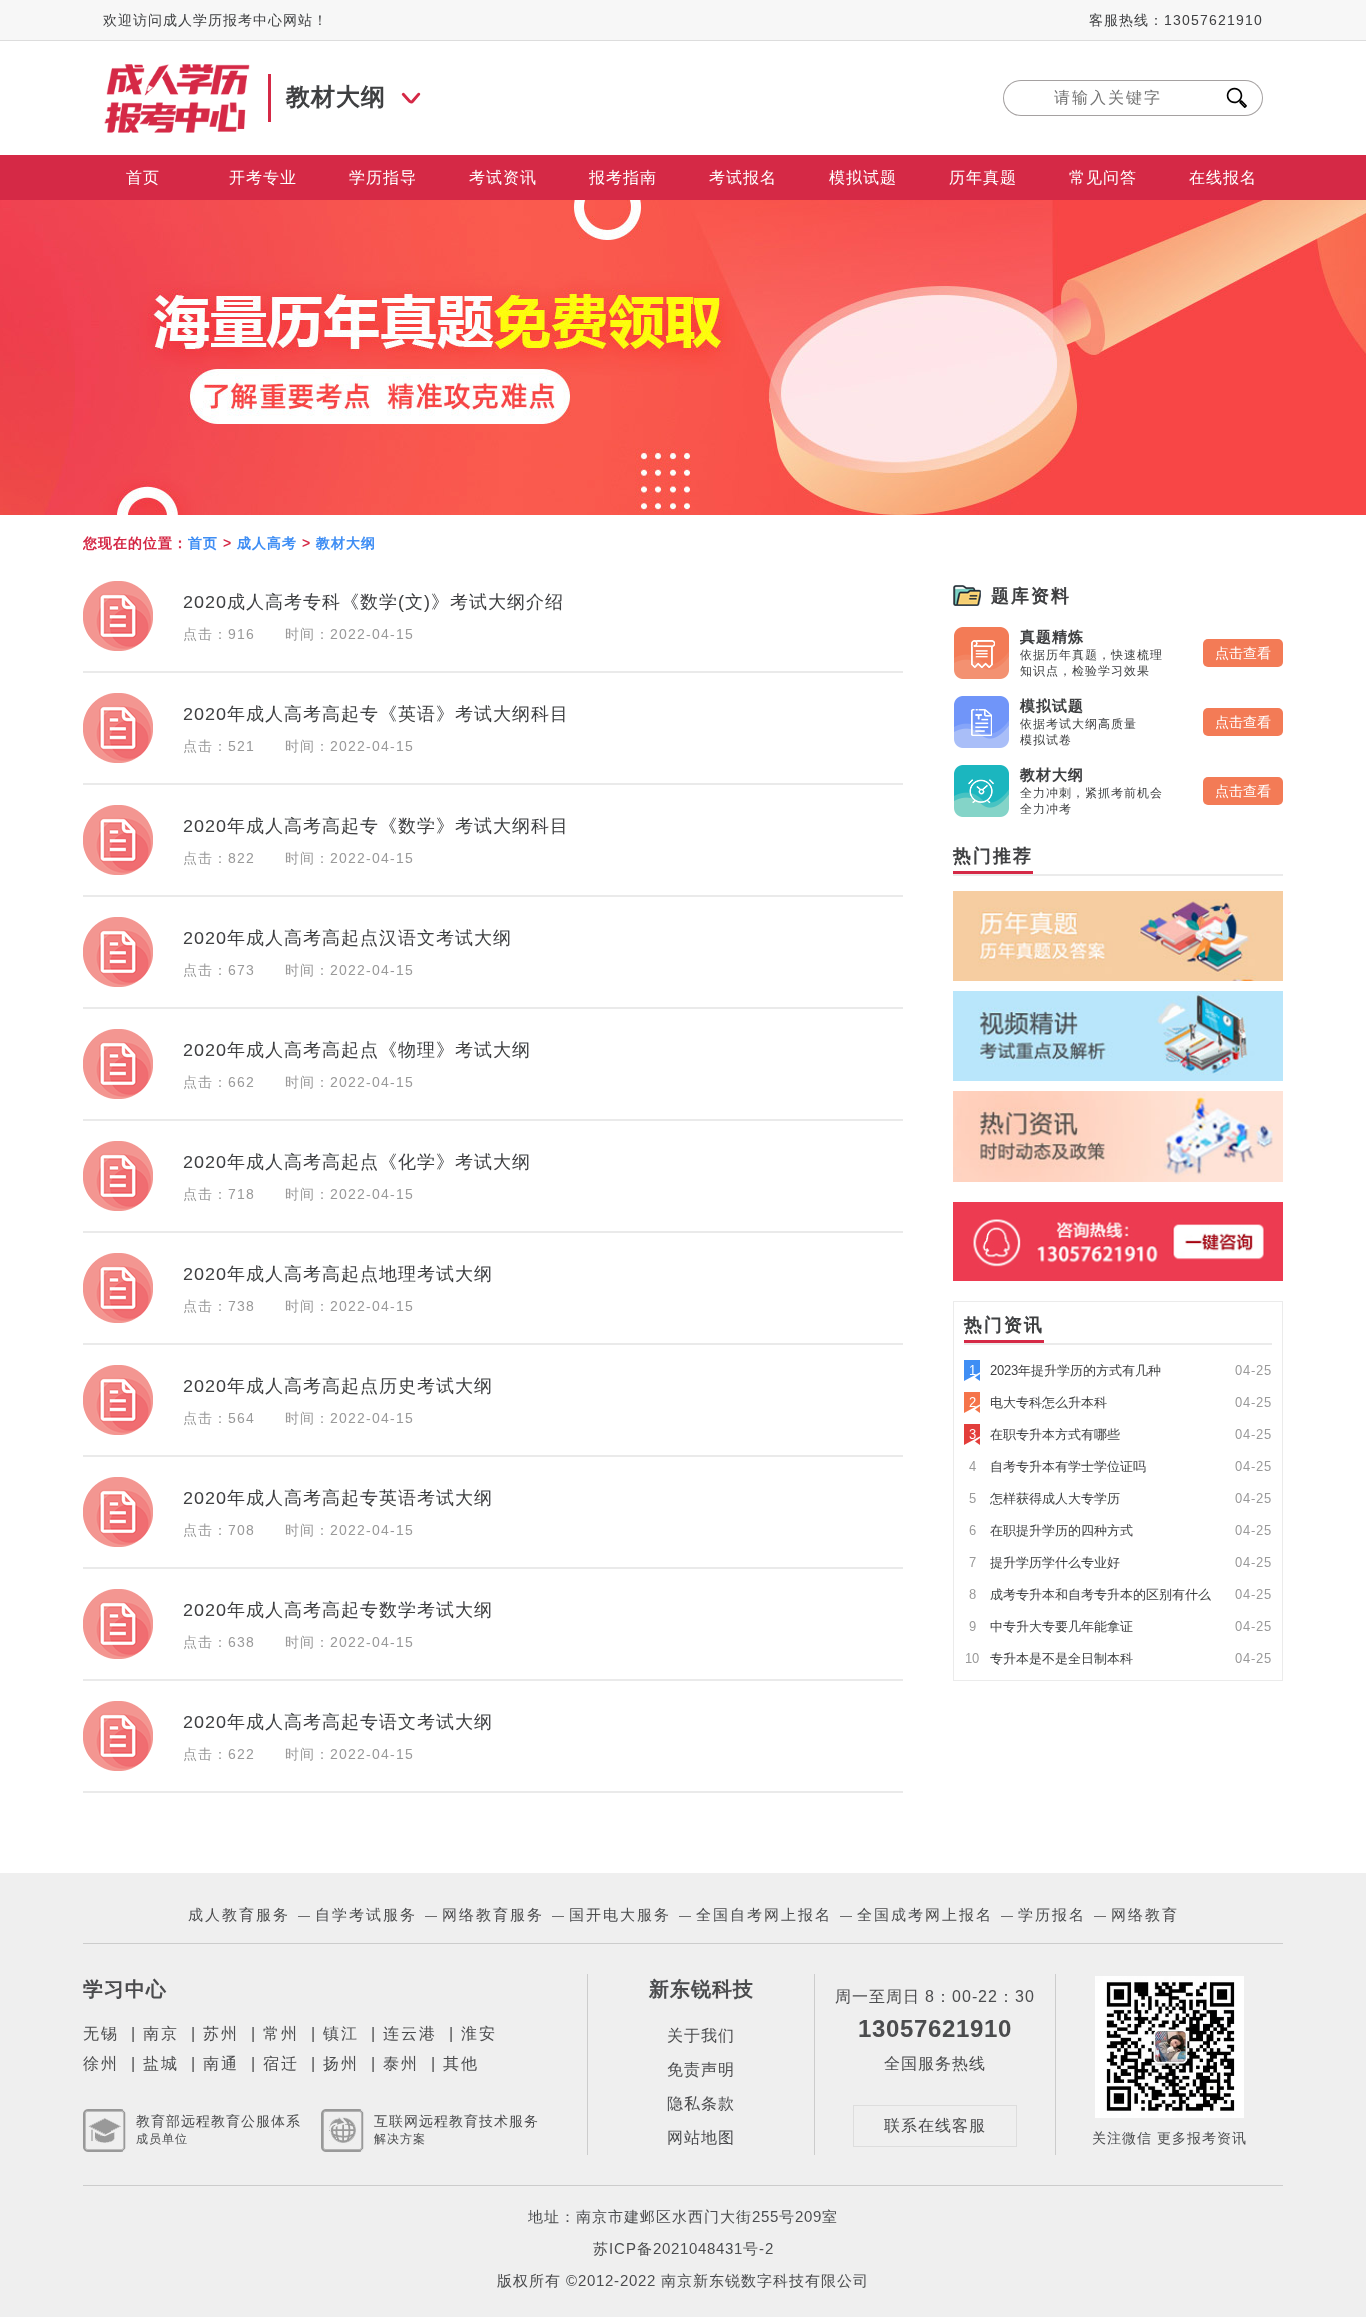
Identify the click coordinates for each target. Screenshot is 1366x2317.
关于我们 (701, 2035)
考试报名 (743, 177)
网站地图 (701, 2137)
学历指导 (383, 177)
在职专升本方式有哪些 (1044, 1434)
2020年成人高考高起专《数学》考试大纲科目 (376, 826)
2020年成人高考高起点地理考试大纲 (338, 1274)
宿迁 (281, 2063)
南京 (161, 2033)
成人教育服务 (239, 1914)
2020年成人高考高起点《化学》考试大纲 (357, 1162)
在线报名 (1223, 177)
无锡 (101, 2033)
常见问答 (1103, 177)
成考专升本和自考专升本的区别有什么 (1090, 1594)
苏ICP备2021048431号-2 (683, 2248)
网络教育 (1145, 1914)
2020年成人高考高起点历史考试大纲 (338, 1386)
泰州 (401, 2063)
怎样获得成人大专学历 (1044, 1498)
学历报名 (1052, 1914)
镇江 (341, 2033)
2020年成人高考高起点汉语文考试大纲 (347, 938)
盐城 (161, 2063)
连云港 (410, 2033)
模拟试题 (863, 177)
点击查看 (1243, 653)
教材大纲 (346, 543)
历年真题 (983, 177)
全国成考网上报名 (925, 1914)
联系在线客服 (935, 2125)
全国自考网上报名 (764, 1914)
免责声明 (701, 2069)
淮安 (479, 2033)
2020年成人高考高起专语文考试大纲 (338, 1722)
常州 (281, 2033)
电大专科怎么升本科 (1038, 1402)
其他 (461, 2063)
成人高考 (267, 543)
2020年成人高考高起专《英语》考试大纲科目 (376, 714)
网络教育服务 (493, 1914)
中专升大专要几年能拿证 (1051, 1626)
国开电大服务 (620, 1914)
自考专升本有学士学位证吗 (1057, 1466)
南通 (221, 2063)
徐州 (101, 2063)
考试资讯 (503, 177)
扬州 (341, 2063)
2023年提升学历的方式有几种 (1065, 1370)
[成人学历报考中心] (178, 72)
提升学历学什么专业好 (1044, 1562)
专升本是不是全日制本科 (1049, 1658)
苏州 (221, 2033)
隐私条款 (701, 2103)
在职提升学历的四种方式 (1051, 1530)
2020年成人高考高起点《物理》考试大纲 (357, 1050)
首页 (143, 177)
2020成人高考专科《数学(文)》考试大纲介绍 (373, 602)
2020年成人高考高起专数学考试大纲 (338, 1610)
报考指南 (623, 177)
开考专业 (263, 177)
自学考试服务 (366, 1914)
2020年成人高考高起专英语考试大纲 (338, 1498)
